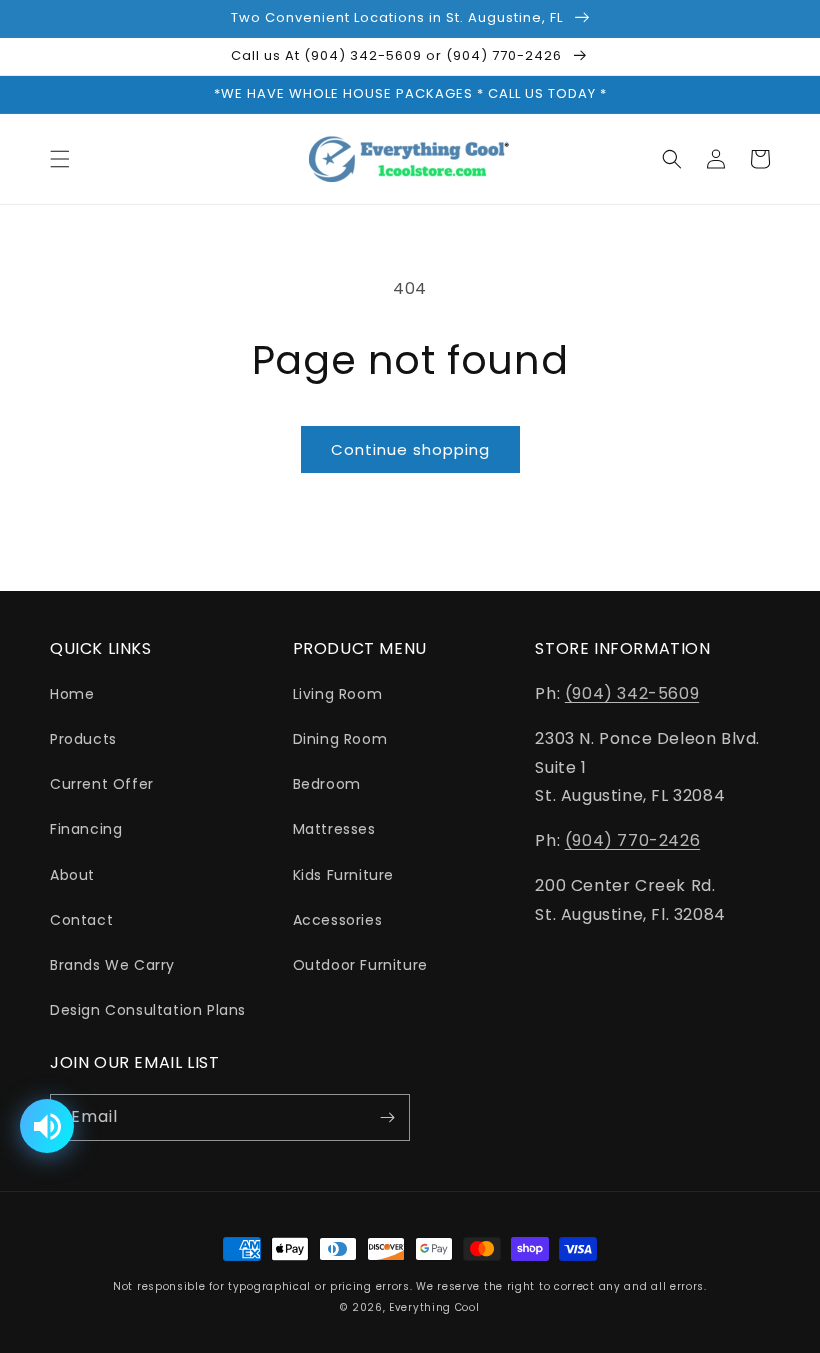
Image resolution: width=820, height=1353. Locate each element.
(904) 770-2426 (632, 840)
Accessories (338, 920)
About (72, 875)
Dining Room (340, 739)
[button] (60, 159)
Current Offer (102, 784)
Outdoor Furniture (360, 965)
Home (72, 694)
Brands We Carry (112, 965)
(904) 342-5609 (632, 693)
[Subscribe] (387, 1117)
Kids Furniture (343, 875)
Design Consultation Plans (148, 1010)
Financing (86, 829)
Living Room (338, 694)
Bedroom (327, 784)
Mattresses (334, 829)
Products (83, 739)
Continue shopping (410, 449)
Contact (81, 920)
